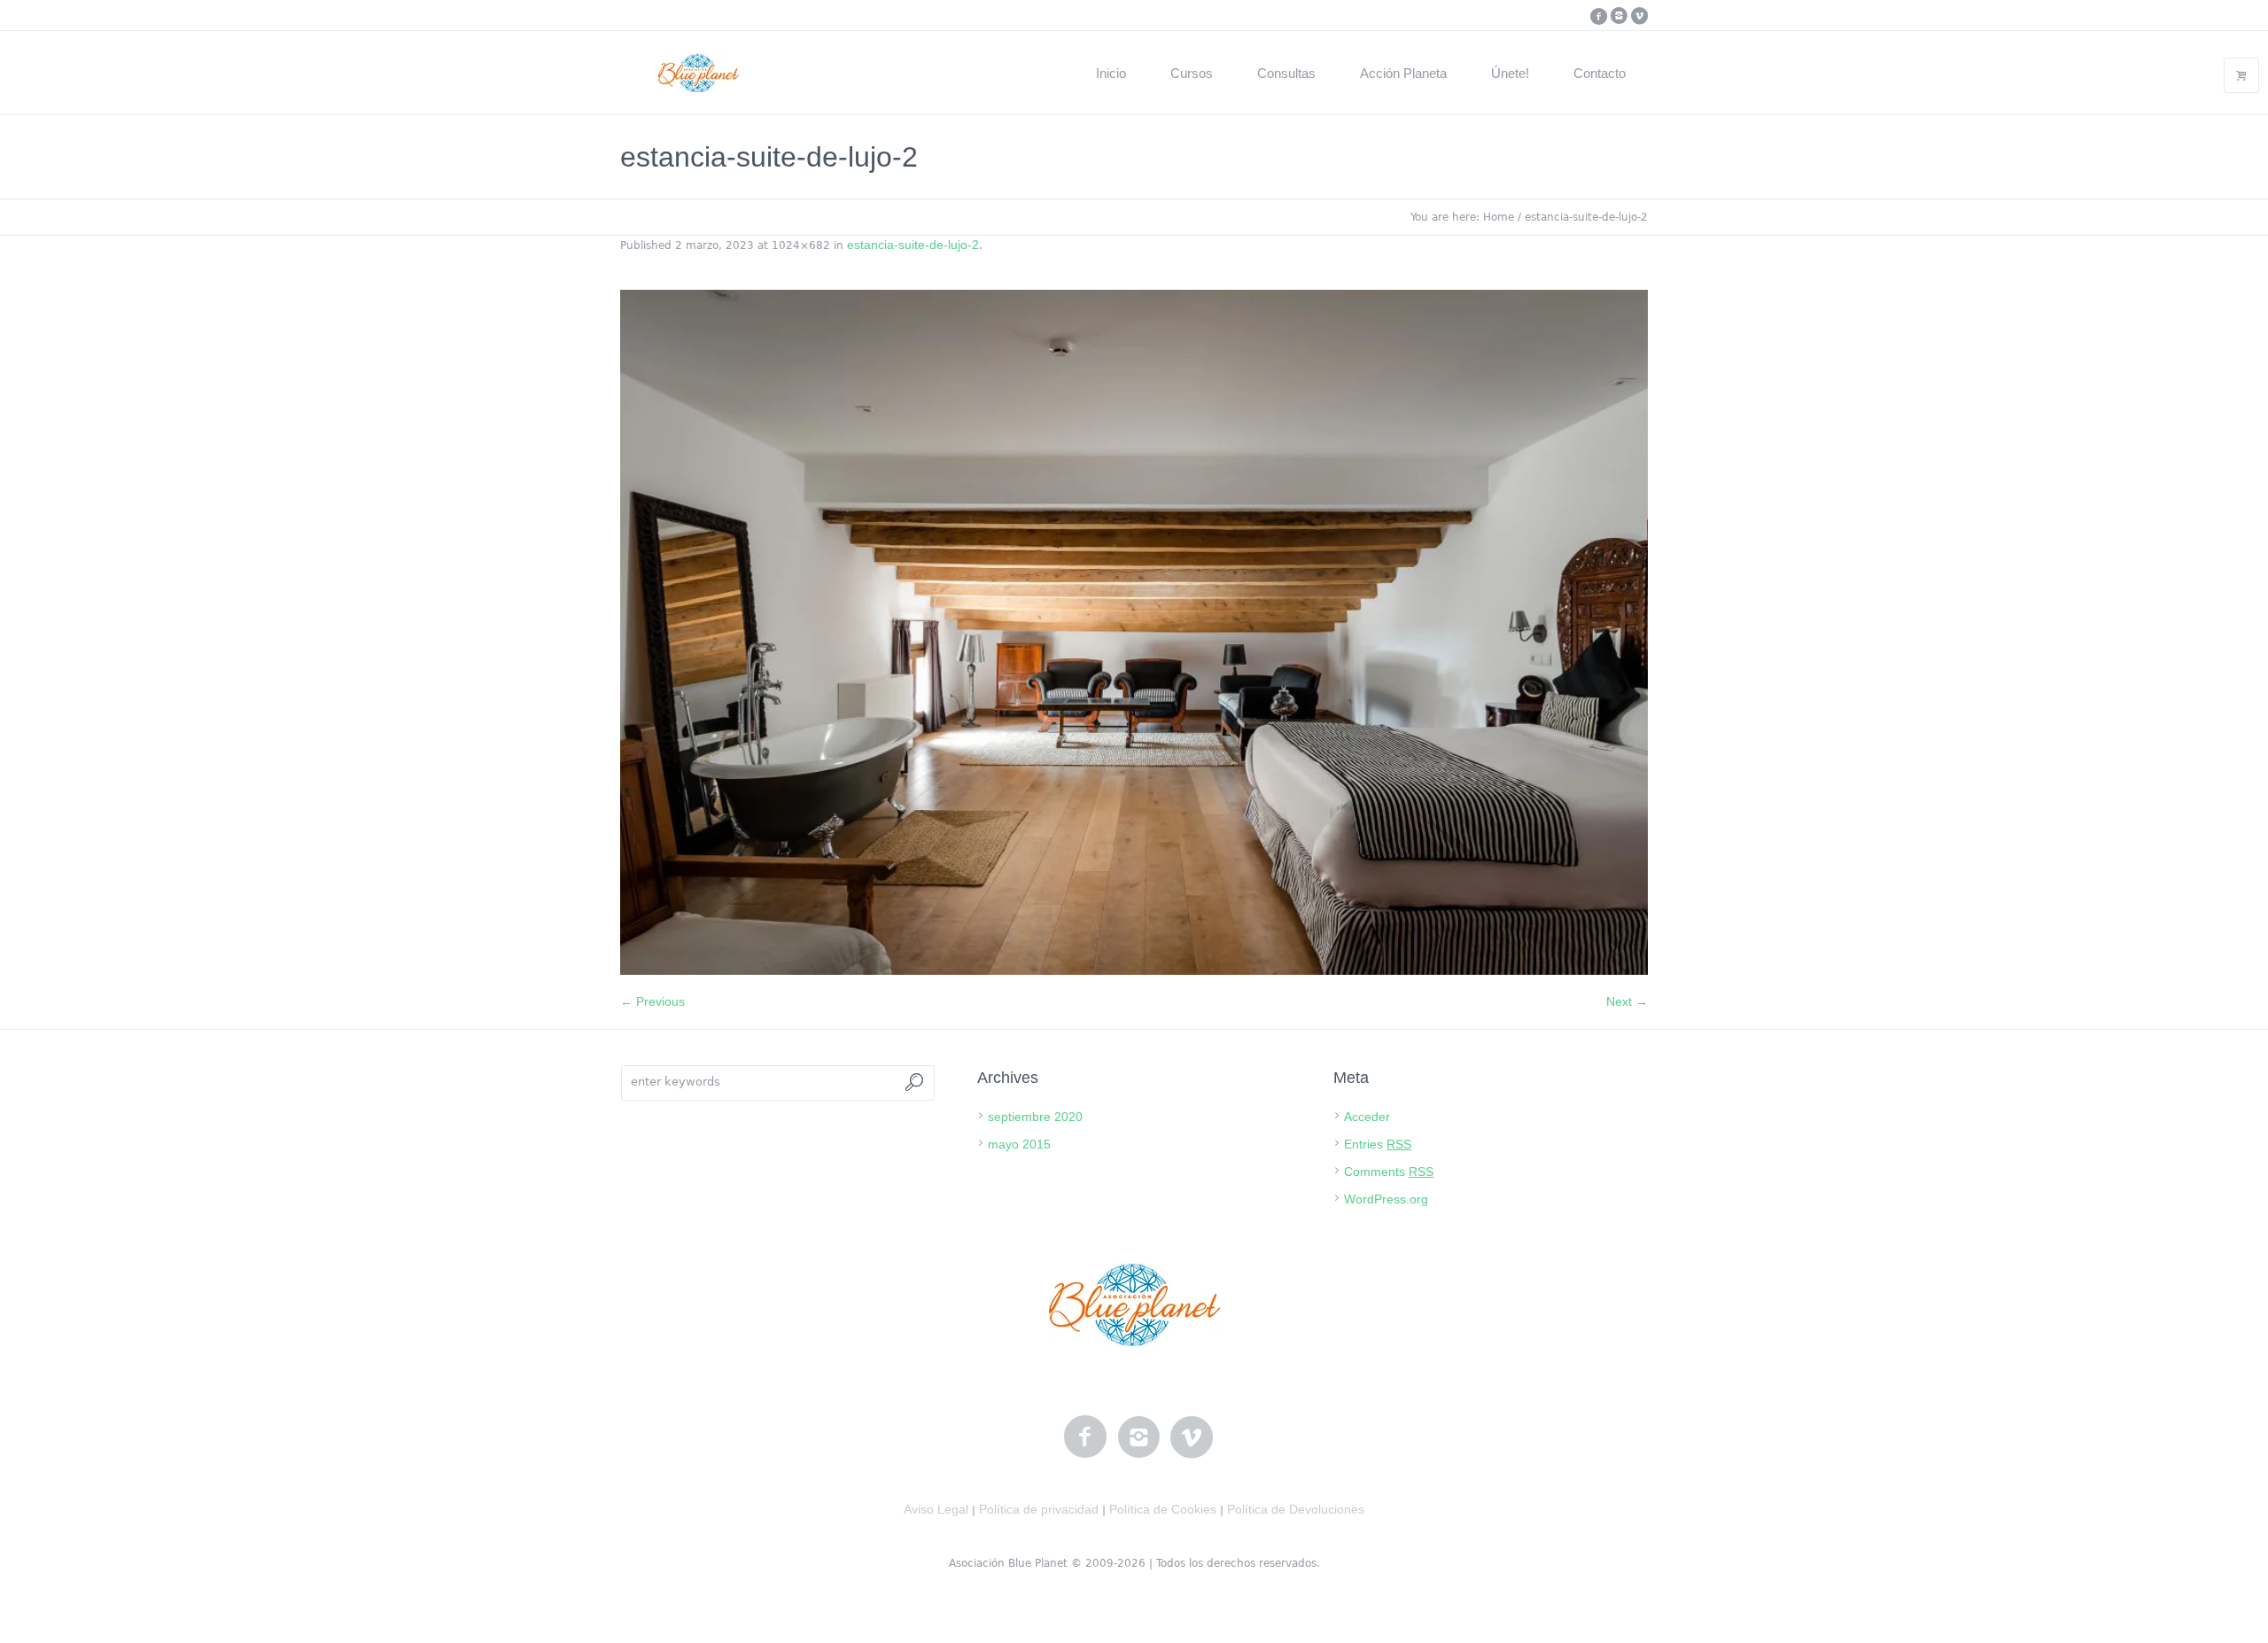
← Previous (652, 1001)
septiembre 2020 (1035, 1117)
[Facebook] (1598, 16)
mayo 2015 (1019, 1144)
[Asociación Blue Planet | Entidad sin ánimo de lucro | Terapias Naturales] (1134, 1304)
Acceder (1367, 1117)
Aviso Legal (936, 1509)
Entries (1378, 1144)
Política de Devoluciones (1296, 1509)
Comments (1389, 1172)
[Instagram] (1619, 16)
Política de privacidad (1039, 1509)
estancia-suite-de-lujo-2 (913, 245)
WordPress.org (1386, 1199)
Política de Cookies (1163, 1509)
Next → (1627, 1001)
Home (1499, 217)
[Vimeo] (1639, 16)
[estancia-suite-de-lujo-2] (1134, 632)
